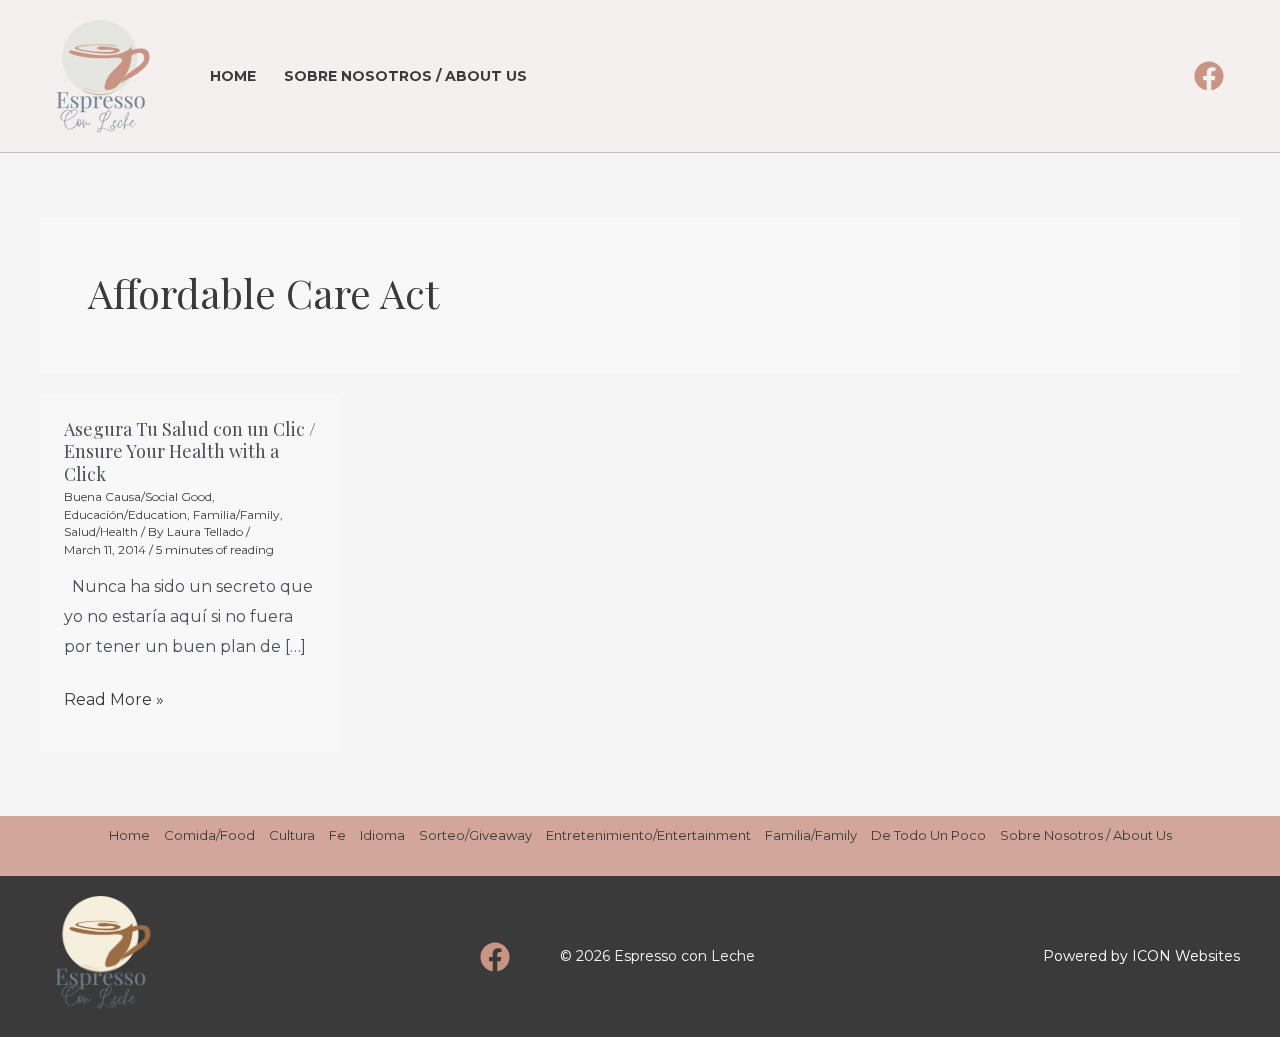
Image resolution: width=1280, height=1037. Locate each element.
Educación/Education (125, 514)
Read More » (114, 700)
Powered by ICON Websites (1141, 956)
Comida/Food (209, 835)
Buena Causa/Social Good (138, 496)
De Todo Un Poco (928, 835)
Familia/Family (236, 514)
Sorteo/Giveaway (475, 835)
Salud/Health (101, 531)
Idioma (382, 835)
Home (233, 76)
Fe (337, 835)
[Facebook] (1209, 76)
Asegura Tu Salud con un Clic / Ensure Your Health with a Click (190, 451)
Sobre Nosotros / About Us (405, 76)
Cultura (292, 835)
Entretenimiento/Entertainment (648, 835)
